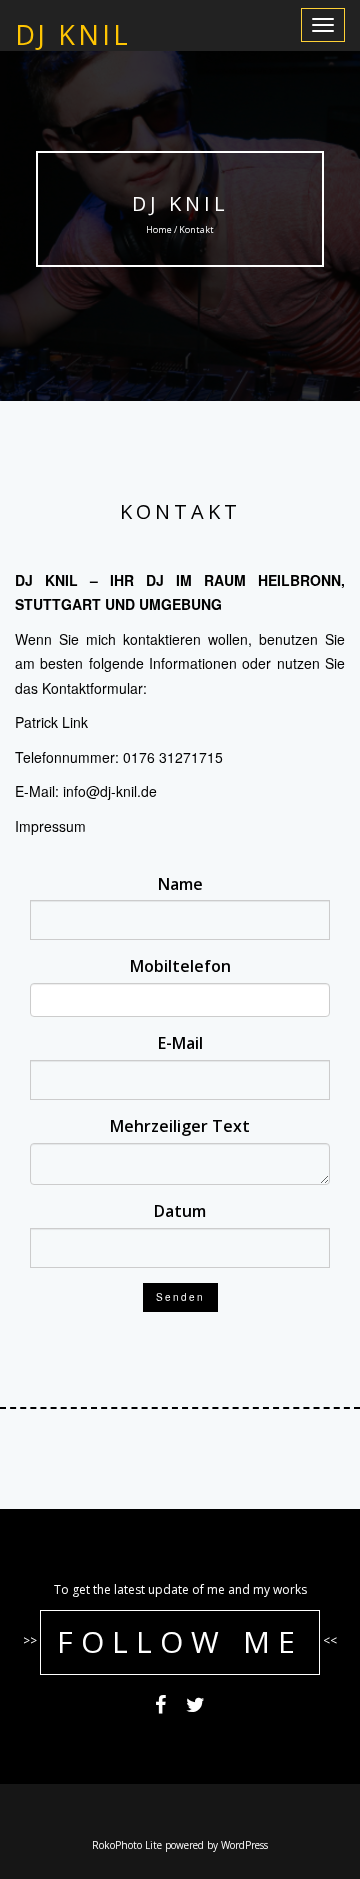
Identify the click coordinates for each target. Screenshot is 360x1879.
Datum (180, 1211)
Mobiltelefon (180, 966)
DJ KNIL (180, 203)
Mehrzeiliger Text (180, 1126)
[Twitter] (195, 1707)
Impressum (50, 826)
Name (180, 884)
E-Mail (180, 1043)
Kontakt (180, 511)
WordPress (244, 1845)
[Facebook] (160, 1707)
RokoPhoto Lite (127, 1845)
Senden (180, 1297)
